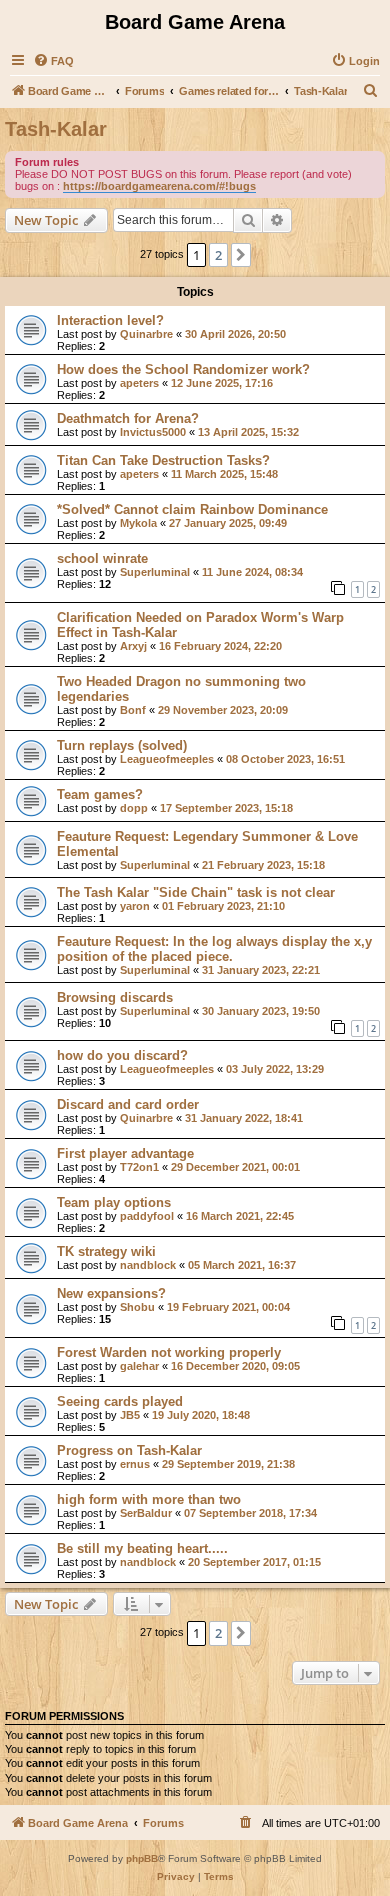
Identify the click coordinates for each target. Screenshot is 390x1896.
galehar (139, 1366)
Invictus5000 (153, 432)
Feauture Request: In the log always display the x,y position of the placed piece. (214, 949)
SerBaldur (146, 1513)
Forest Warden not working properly (169, 1352)
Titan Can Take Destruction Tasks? (163, 460)
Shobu (137, 1307)
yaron (135, 906)
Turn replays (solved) (122, 745)
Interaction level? (110, 320)
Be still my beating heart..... (142, 1548)
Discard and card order (128, 1104)
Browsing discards (115, 997)
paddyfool (147, 1216)
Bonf (133, 710)
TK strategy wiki (106, 1251)
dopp (134, 808)
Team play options (114, 1202)
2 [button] (218, 255)
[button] (241, 255)
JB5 (130, 1415)
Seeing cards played (120, 1401)
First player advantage (125, 1153)
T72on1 (139, 1167)
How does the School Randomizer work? (183, 369)
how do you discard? (122, 1055)
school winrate (102, 558)
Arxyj (133, 646)
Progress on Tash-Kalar (129, 1450)
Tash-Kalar (56, 129)
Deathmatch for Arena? (128, 418)
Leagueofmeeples (167, 759)
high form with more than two (149, 1499)
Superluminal (155, 572)
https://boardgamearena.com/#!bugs (159, 186)
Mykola (138, 523)
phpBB (142, 1858)
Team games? (100, 794)
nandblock (148, 1265)
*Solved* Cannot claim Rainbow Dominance (192, 509)
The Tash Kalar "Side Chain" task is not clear (196, 892)
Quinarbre (146, 334)
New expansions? (111, 1293)
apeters (139, 383)
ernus (135, 1464)
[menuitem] (53, 61)
